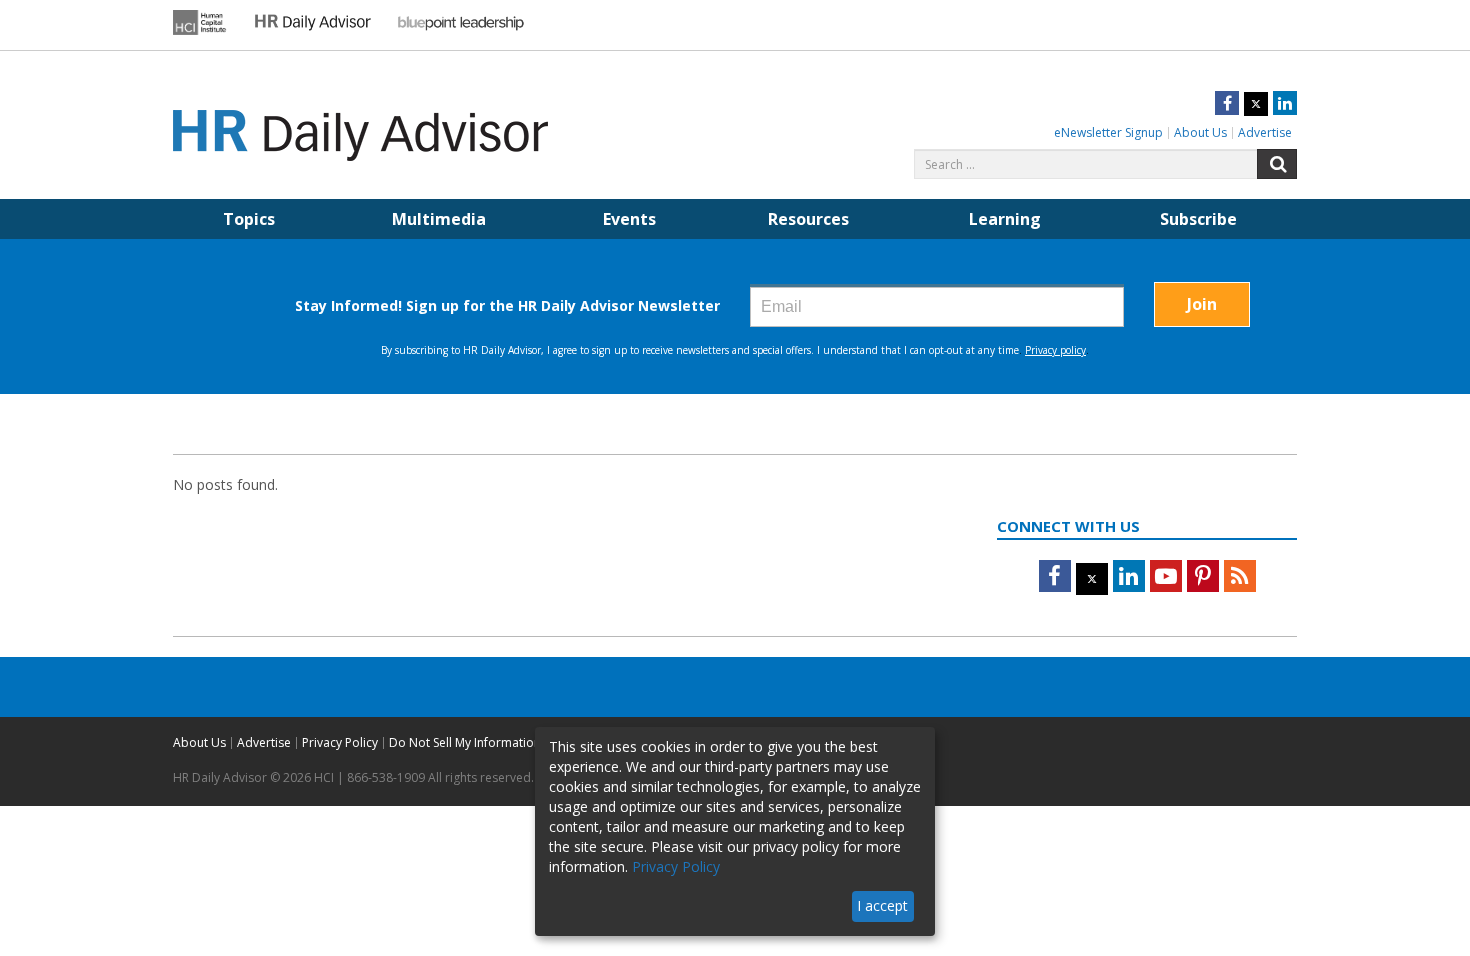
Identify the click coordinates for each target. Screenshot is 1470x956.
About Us (1200, 132)
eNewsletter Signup (1108, 132)
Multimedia (439, 219)
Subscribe (1198, 219)
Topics (249, 219)
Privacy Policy (340, 742)
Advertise (1265, 132)
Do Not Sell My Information (465, 742)
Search (1277, 164)
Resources (808, 219)
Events (629, 219)
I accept (882, 905)
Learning (1005, 219)
